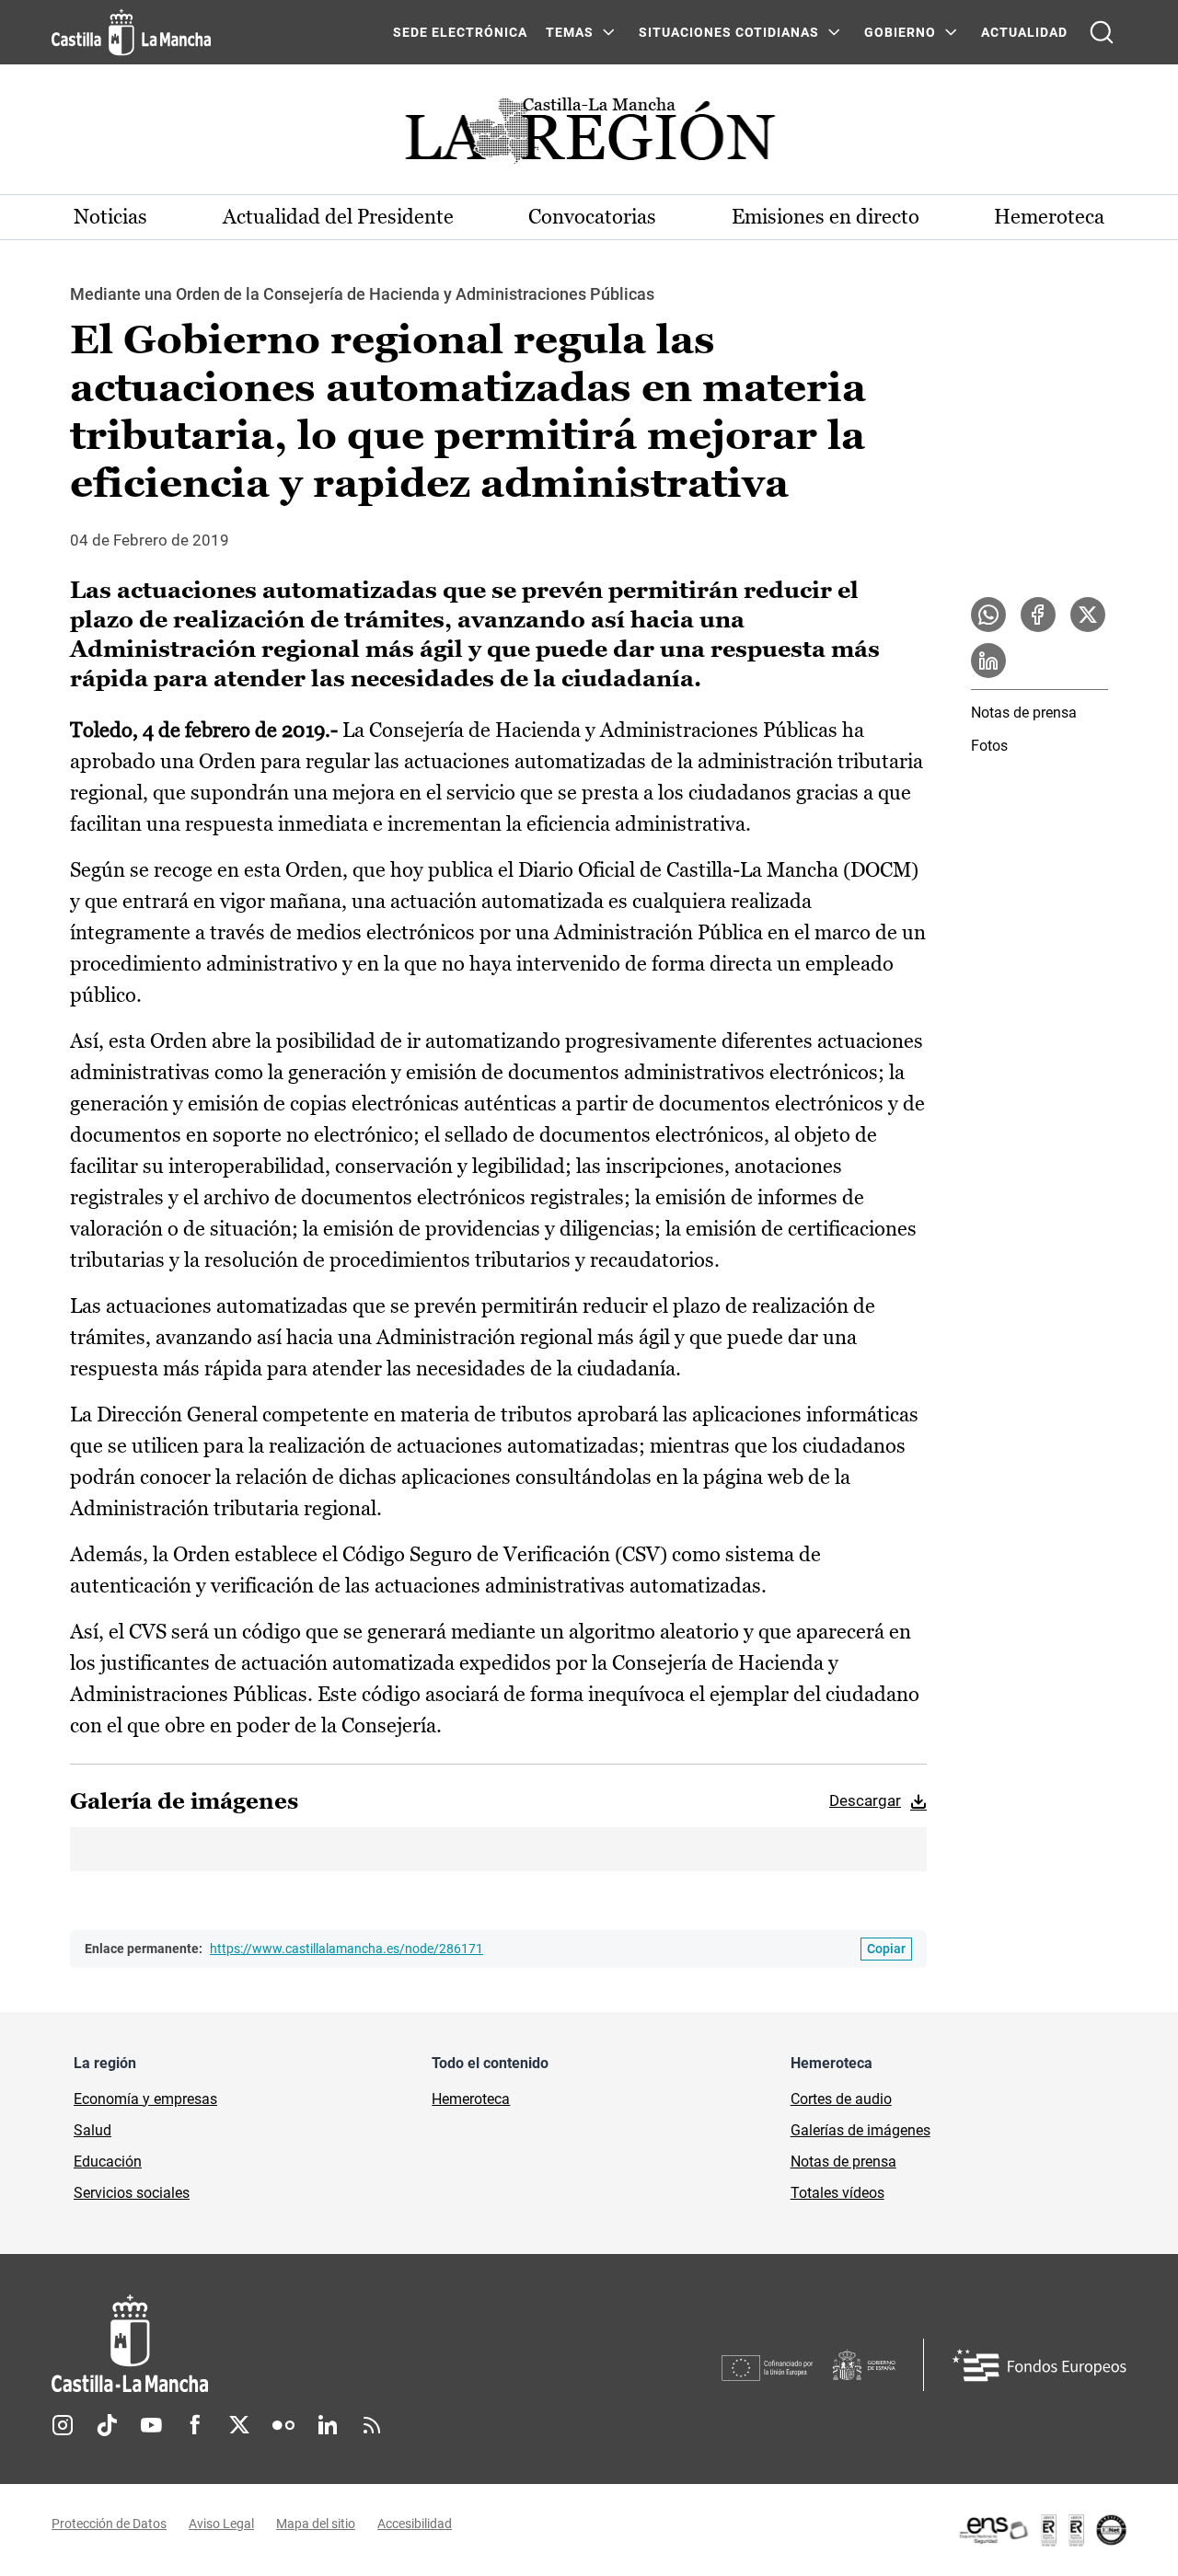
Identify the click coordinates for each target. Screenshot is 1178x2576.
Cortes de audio (841, 2099)
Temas (570, 32)
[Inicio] (301, 2344)
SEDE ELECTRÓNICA (460, 32)
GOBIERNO (900, 32)
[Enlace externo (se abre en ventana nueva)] (1042, 2530)
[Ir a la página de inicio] (131, 32)
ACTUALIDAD (1024, 32)
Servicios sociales (132, 2193)
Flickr (283, 2425)
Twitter (239, 2425)
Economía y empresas (145, 2099)
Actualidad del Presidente (338, 217)
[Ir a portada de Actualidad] (589, 136)
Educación (108, 2162)
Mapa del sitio (316, 2524)
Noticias (110, 217)
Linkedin (328, 2425)
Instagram (63, 2425)
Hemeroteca (1049, 217)
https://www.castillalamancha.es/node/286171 (346, 1949)
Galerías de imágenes (860, 2130)
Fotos (989, 746)
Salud (92, 2130)
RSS (372, 2425)
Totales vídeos (837, 2193)
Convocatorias (592, 217)
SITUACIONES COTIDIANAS (729, 32)
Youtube (151, 2425)
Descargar (865, 1800)
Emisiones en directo (826, 217)
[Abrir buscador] (1102, 32)
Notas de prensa (1024, 713)
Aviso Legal (221, 2524)
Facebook (195, 2425)
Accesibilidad (415, 2524)
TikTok (107, 2425)
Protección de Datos (109, 2524)
